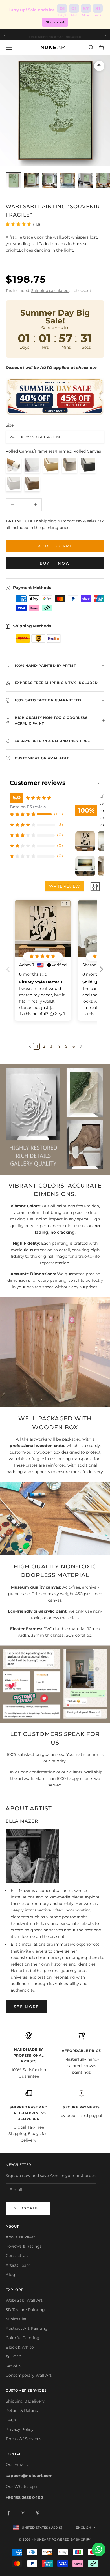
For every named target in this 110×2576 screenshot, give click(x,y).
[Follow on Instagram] (23, 2513)
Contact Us (17, 2256)
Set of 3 (13, 2366)
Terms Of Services (23, 2439)
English (83, 2528)
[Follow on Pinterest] (38, 2513)
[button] (101, 974)
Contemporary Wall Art (29, 2375)
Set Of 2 (14, 2357)
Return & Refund (22, 2410)
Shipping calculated (50, 290)
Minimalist (16, 2319)
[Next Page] (80, 1046)
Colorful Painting (23, 2338)
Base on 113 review (28, 807)
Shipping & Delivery (25, 2401)
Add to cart (55, 546)
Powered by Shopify (71, 2539)
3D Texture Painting (25, 2310)
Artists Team (18, 2265)
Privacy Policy (20, 2429)
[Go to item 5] (86, 180)
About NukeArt (20, 2237)
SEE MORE (27, 2007)
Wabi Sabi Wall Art (24, 2300)
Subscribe (28, 2208)
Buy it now (55, 563)
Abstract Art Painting (27, 2328)
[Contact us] (99, 2549)
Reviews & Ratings (24, 2246)
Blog (10, 2275)
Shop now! (55, 22)
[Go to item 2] (32, 180)
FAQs (11, 2420)
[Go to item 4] (68, 180)
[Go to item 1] (14, 180)
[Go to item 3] (50, 180)
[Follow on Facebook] (8, 2513)
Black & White (20, 2347)
